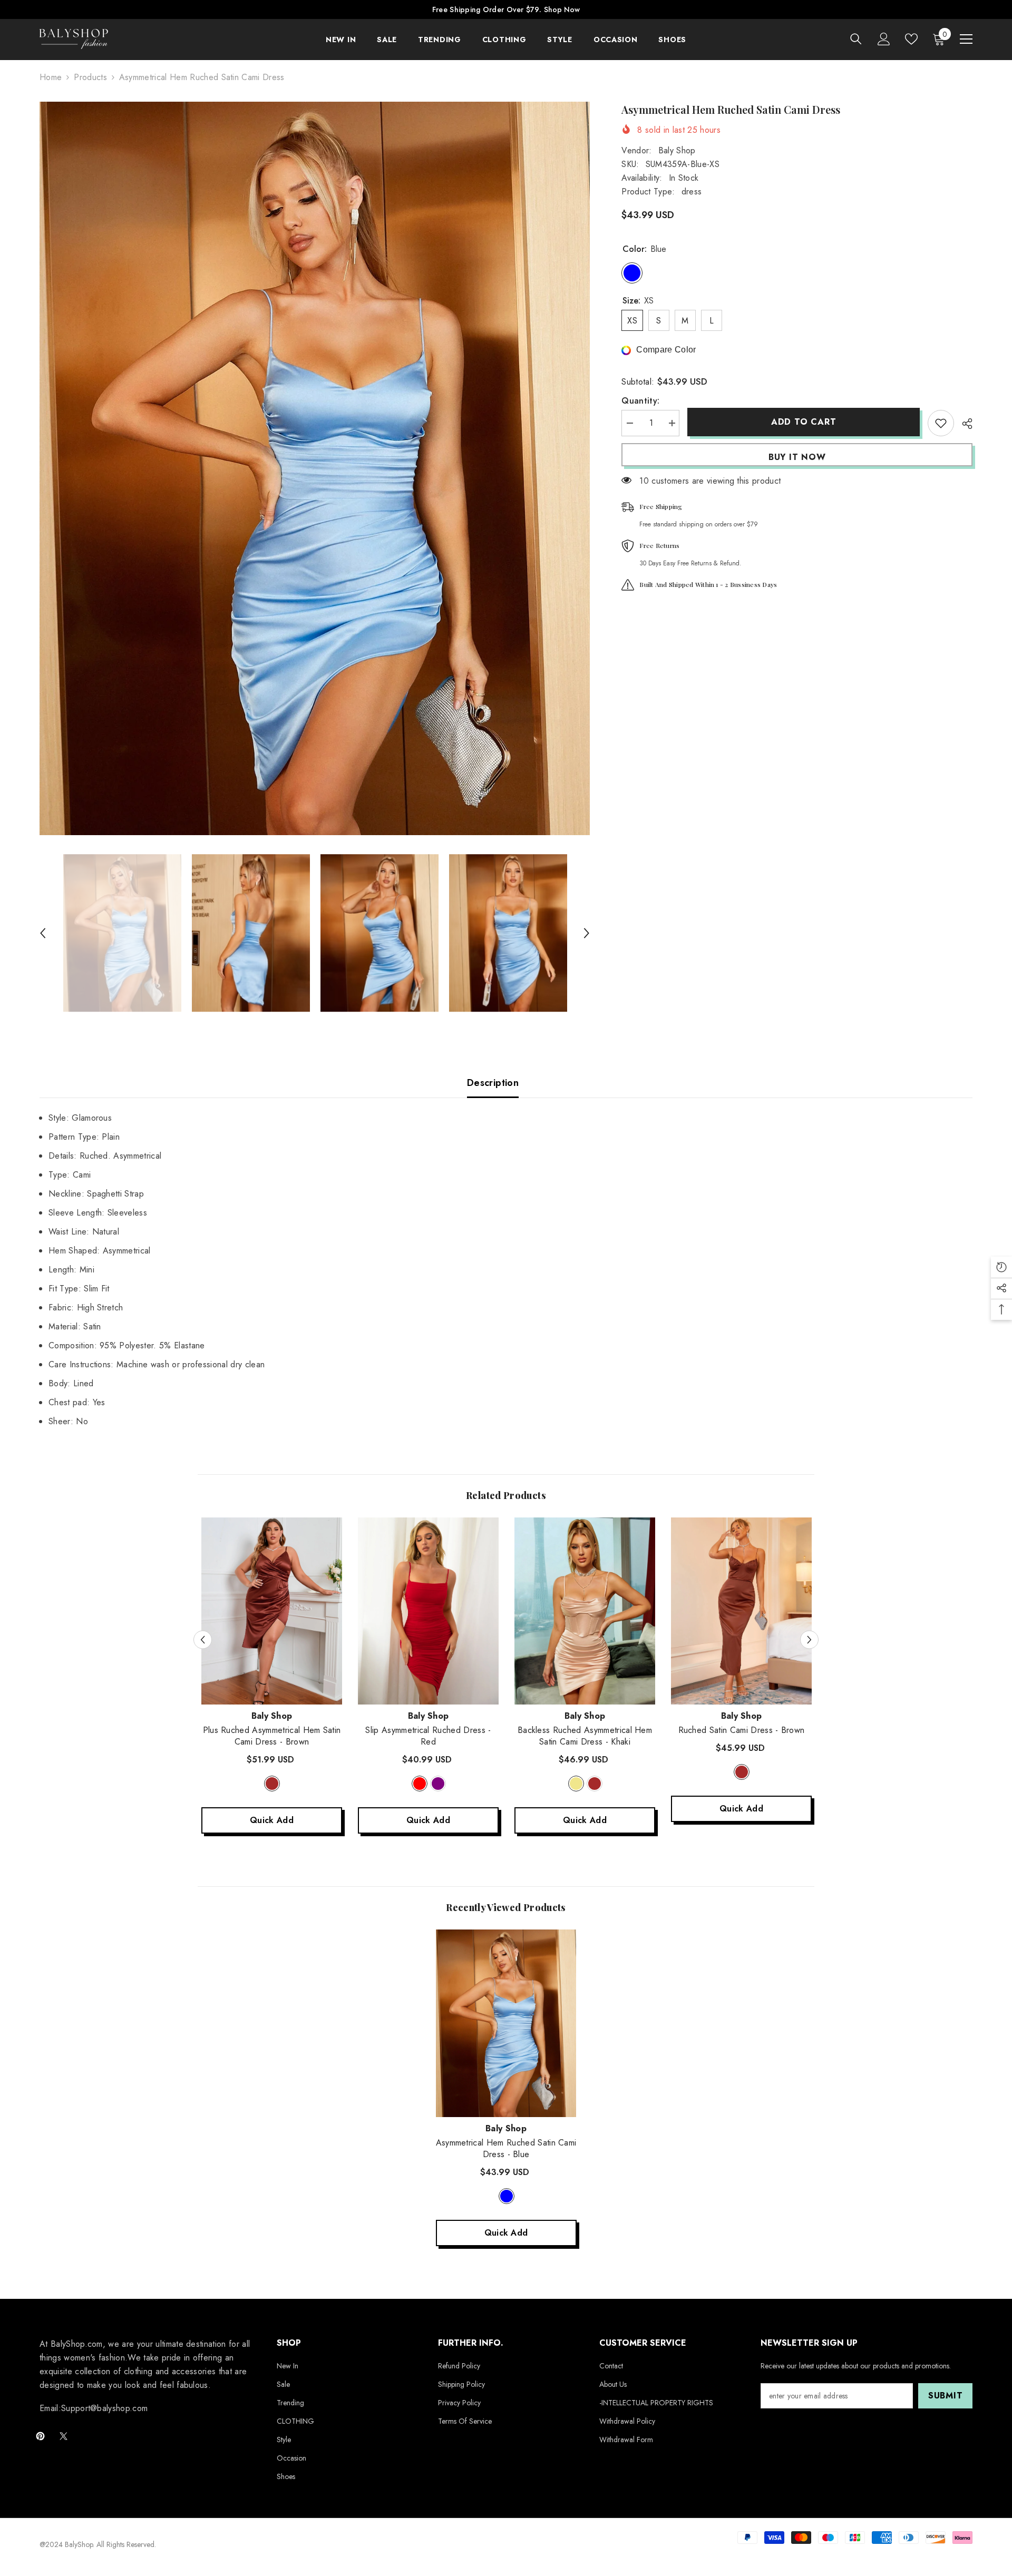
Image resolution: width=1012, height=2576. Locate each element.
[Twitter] (64, 2436)
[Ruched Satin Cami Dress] (741, 1611)
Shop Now (562, 9)
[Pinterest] (40, 2436)
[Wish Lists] (911, 39)
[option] (315, 468)
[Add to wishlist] (941, 423)
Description (493, 1083)
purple (438, 1784)
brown (272, 1784)
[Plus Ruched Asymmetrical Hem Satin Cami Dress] (272, 1611)
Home (51, 77)
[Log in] (884, 39)
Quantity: (640, 401)
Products (90, 77)
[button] (43, 933)
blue (507, 2196)
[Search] (856, 39)
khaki (576, 1784)
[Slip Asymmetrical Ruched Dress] (428, 1611)
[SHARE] (963, 424)
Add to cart (804, 422)
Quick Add (272, 1820)
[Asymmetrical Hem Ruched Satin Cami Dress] (506, 2023)
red (420, 1784)
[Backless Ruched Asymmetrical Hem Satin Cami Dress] (585, 1611)
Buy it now (797, 457)
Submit (946, 2396)
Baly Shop (677, 150)
